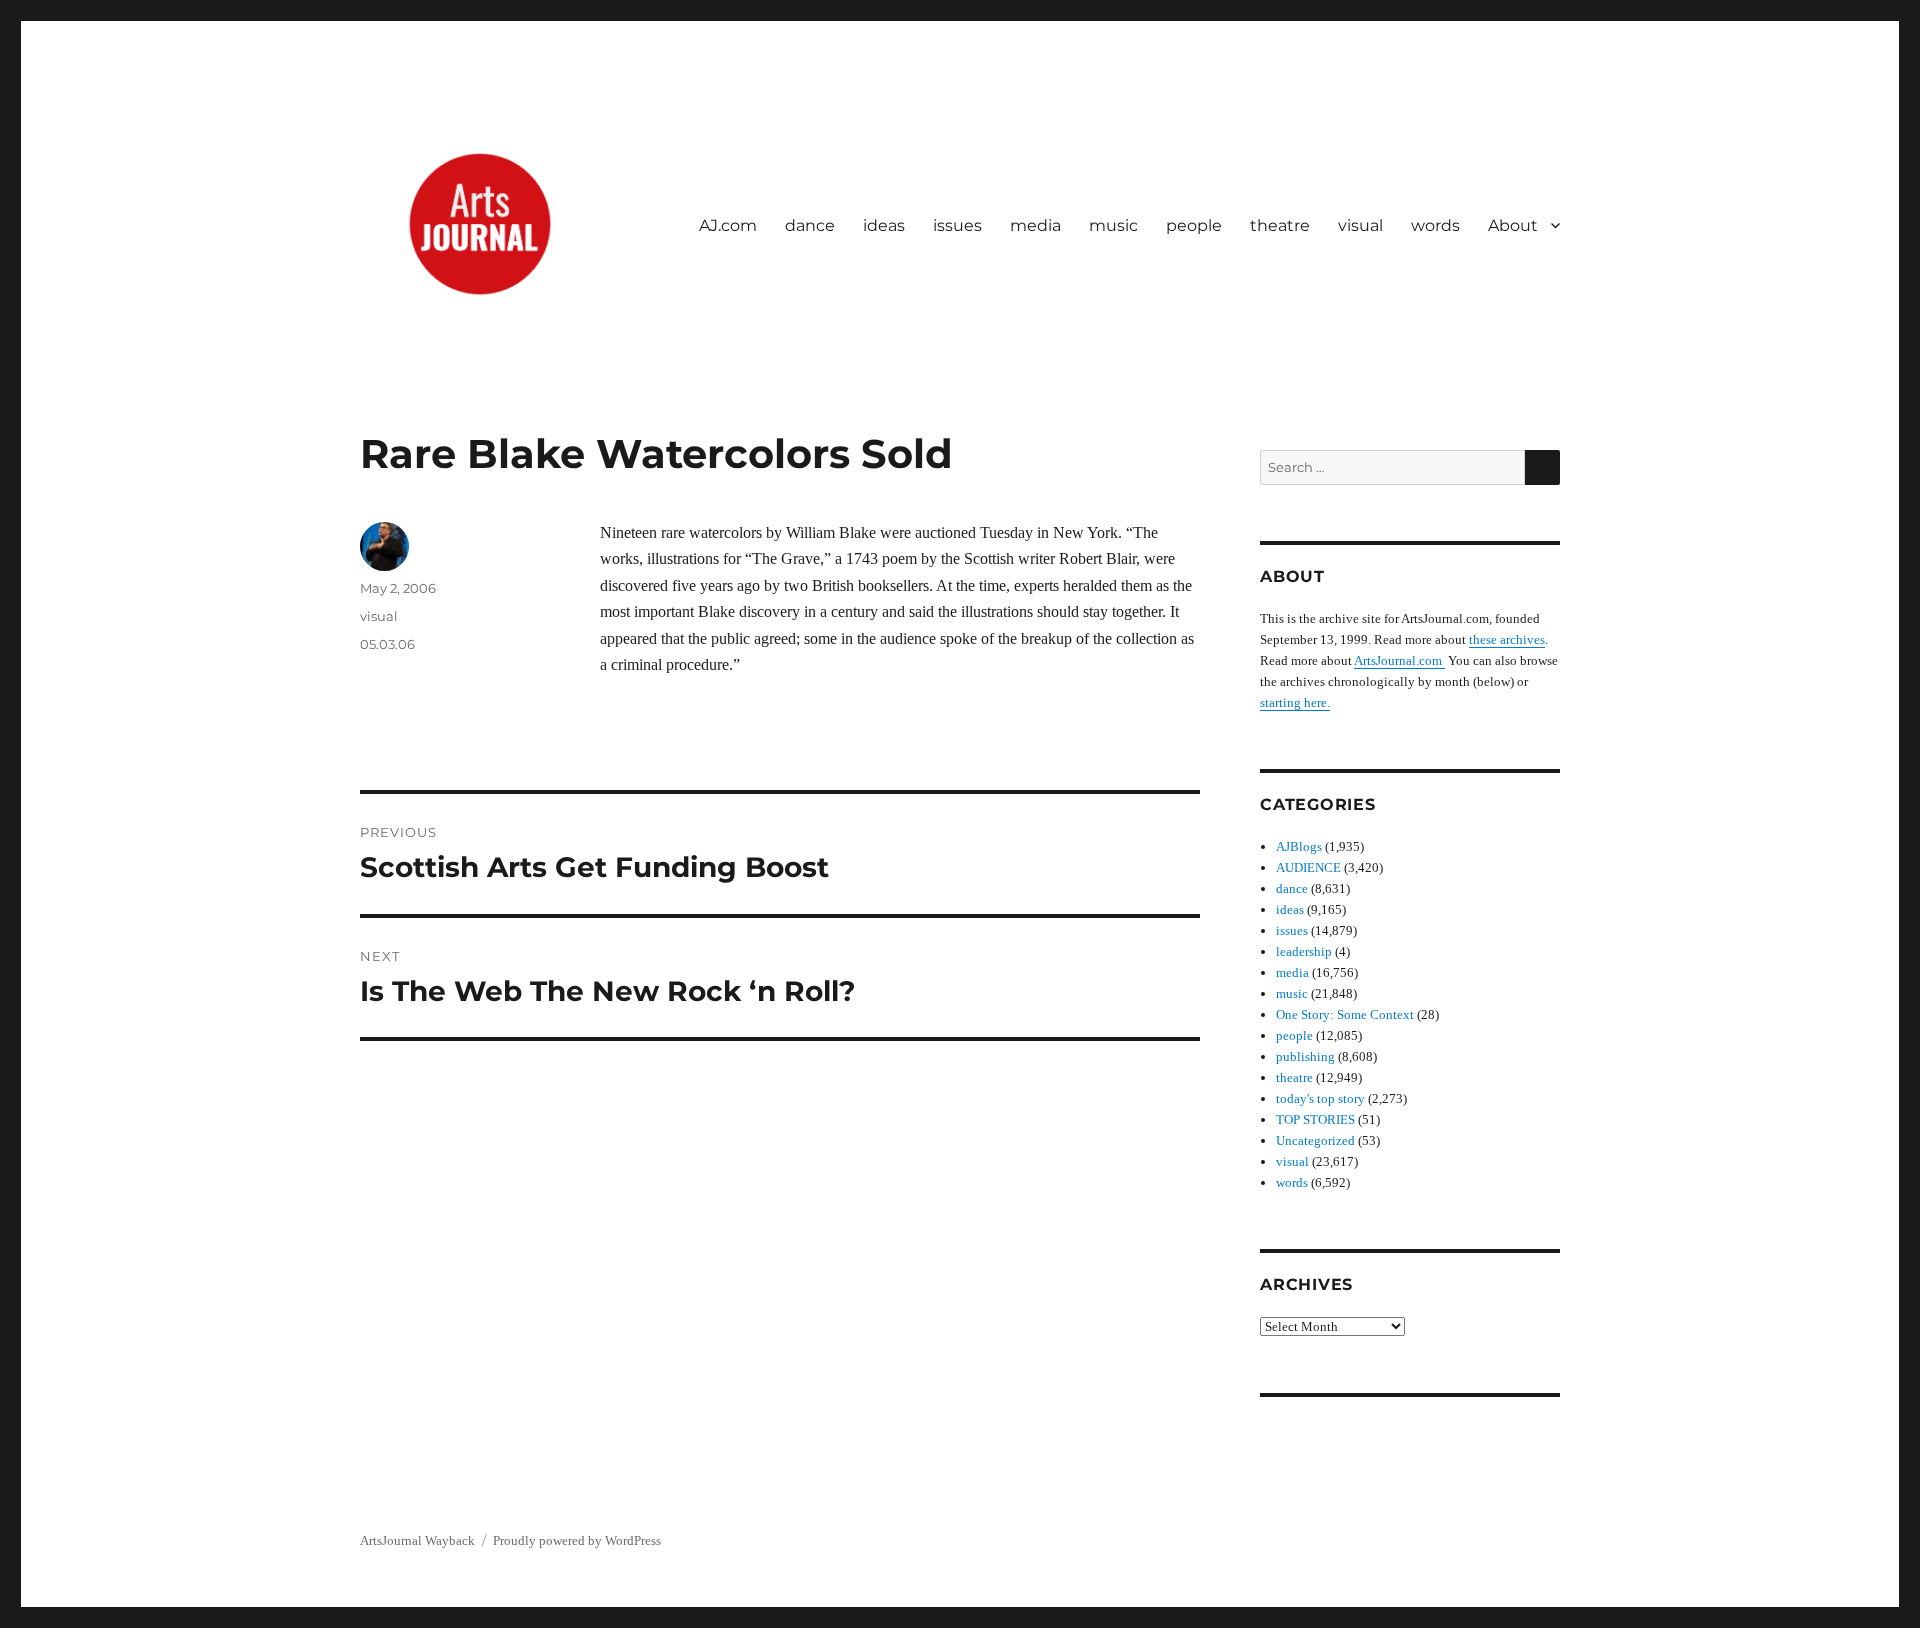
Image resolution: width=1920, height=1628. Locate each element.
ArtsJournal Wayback (417, 1540)
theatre (1280, 225)
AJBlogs (1299, 846)
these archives (1507, 639)
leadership (1304, 951)
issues (957, 225)
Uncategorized (1315, 1140)
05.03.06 (387, 644)
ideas (884, 225)
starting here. (1295, 702)
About (1513, 225)
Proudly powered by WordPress (577, 1540)
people (1194, 225)
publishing (1305, 1056)
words (1435, 225)
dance (810, 225)
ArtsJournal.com (1399, 660)
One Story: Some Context (1345, 1014)
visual (1360, 225)
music (1113, 225)
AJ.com (728, 225)
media (1035, 225)
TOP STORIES (1315, 1119)
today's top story (1320, 1098)
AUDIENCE (1308, 867)
